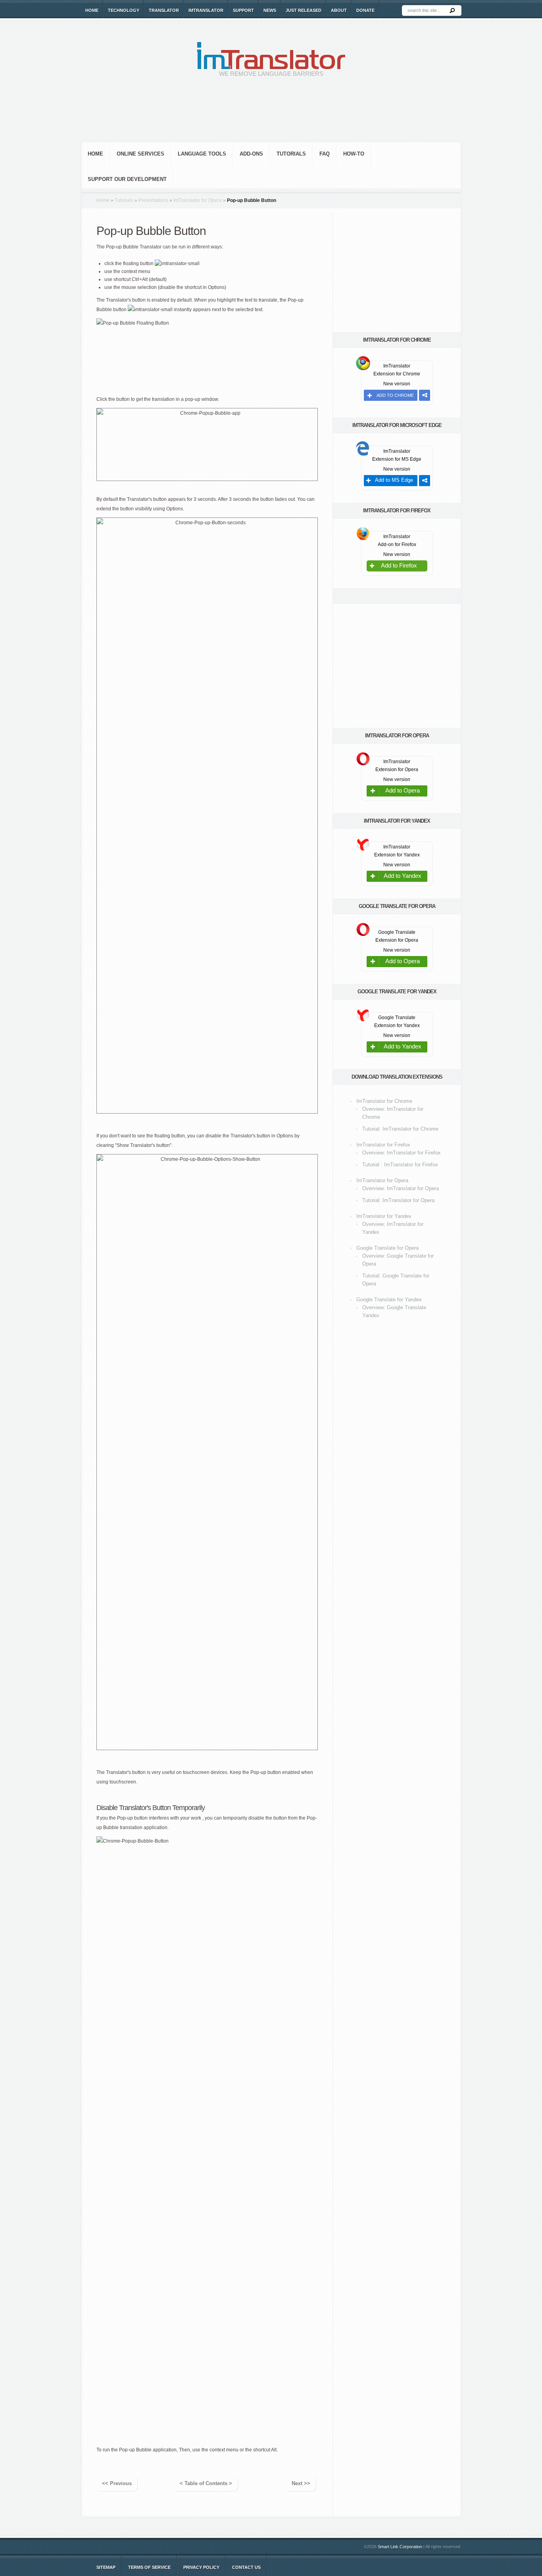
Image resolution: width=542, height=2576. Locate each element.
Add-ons (251, 154)
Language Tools (202, 154)
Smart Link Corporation (400, 2547)
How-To (354, 154)
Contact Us (246, 2567)
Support (243, 10)
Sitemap (106, 2567)
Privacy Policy (201, 2567)
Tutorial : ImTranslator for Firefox (400, 1165)
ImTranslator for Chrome (384, 1101)
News (270, 10)
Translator (164, 10)
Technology (124, 10)
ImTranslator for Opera (198, 200)
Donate (365, 10)
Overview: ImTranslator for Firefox (402, 1153)
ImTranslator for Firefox (383, 1145)
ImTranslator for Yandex (384, 1216)
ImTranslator (206, 10)
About (339, 10)
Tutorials (291, 154)
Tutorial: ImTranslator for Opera (398, 1200)
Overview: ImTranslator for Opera (401, 1188)
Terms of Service (149, 2567)
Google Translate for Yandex (389, 1300)
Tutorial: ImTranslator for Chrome (400, 1129)
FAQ (325, 154)
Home (92, 10)
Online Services (140, 154)
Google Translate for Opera (387, 1248)
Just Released (304, 10)
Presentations (153, 200)
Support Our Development (127, 179)
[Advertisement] (271, 115)
